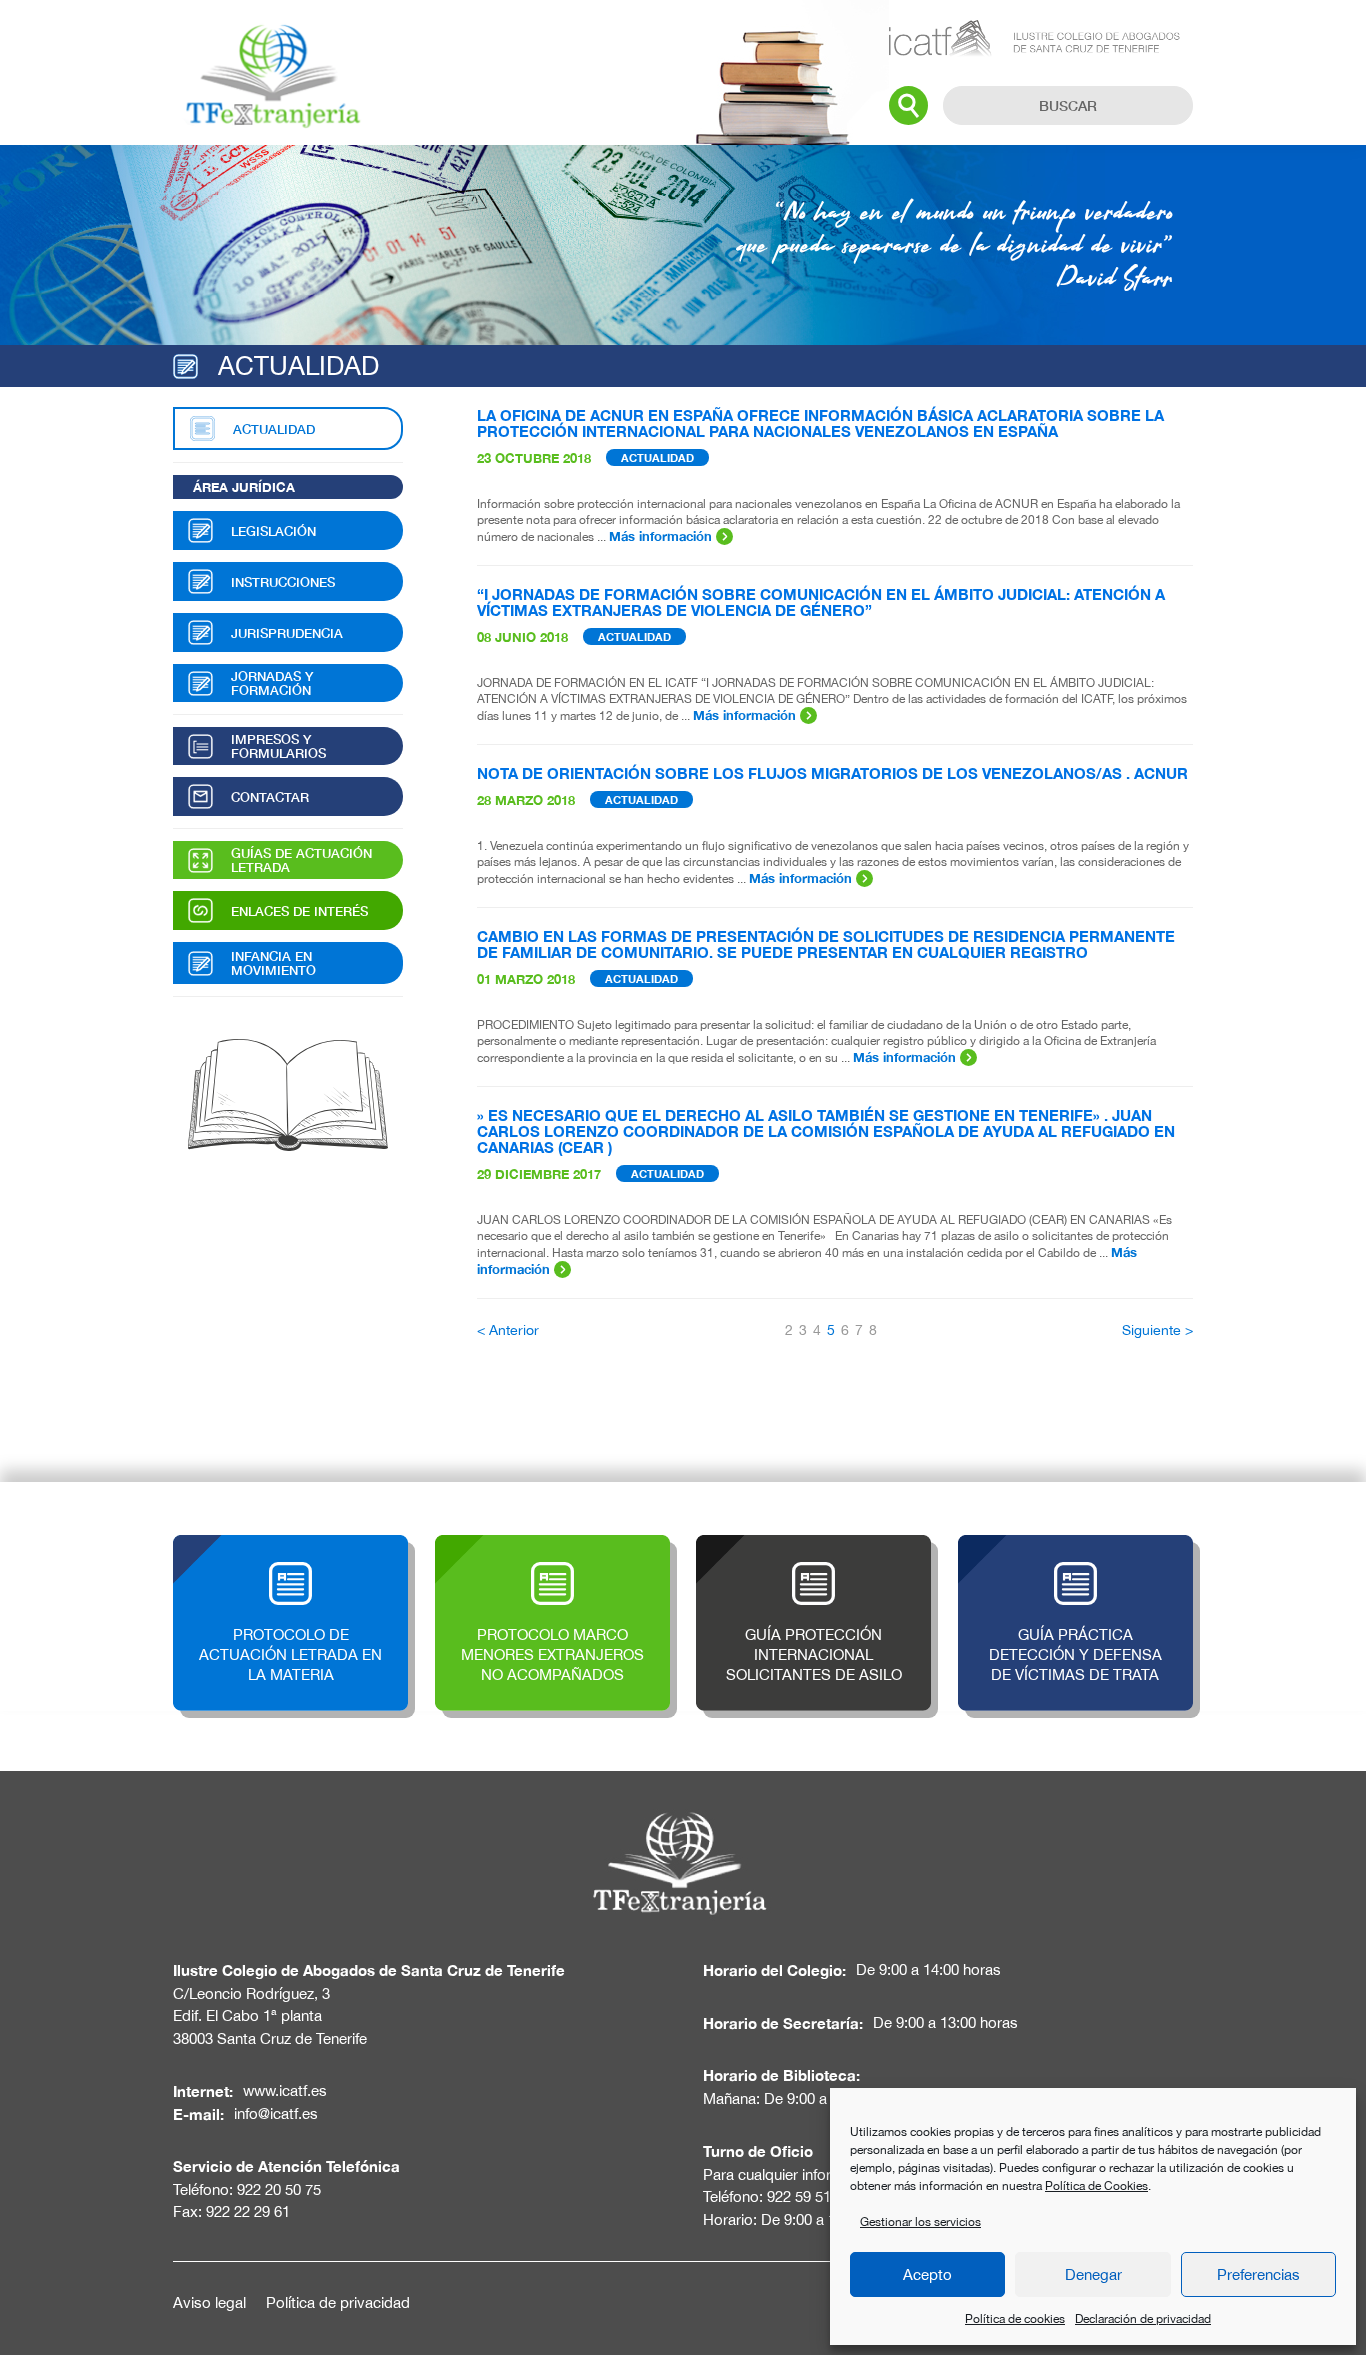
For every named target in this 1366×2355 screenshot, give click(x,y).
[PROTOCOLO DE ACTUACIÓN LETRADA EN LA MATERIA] (290, 1545)
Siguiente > (1157, 1330)
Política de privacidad (338, 2302)
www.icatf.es (285, 2090)
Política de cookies (1015, 2319)
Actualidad (274, 429)
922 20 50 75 (279, 2189)
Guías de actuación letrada (301, 860)
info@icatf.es (276, 2113)
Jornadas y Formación (272, 683)
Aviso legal (209, 2302)
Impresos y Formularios (278, 746)
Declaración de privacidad (1143, 2319)
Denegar (1093, 2274)
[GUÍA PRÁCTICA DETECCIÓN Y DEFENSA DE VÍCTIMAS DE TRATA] (1075, 1545)
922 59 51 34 (809, 2196)
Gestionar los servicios (920, 2222)
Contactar (270, 797)
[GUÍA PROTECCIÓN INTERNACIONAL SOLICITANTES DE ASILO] (813, 1545)
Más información (662, 536)
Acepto (927, 2274)
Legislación (273, 531)
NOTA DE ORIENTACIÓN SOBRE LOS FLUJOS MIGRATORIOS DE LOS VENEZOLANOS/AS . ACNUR (832, 773)
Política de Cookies (1096, 2186)
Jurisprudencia (287, 633)
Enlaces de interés (299, 911)
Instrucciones (283, 582)
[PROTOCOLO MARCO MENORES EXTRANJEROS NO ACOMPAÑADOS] (552, 1545)
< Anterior (508, 1330)
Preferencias (1258, 2274)
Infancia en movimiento (273, 963)
